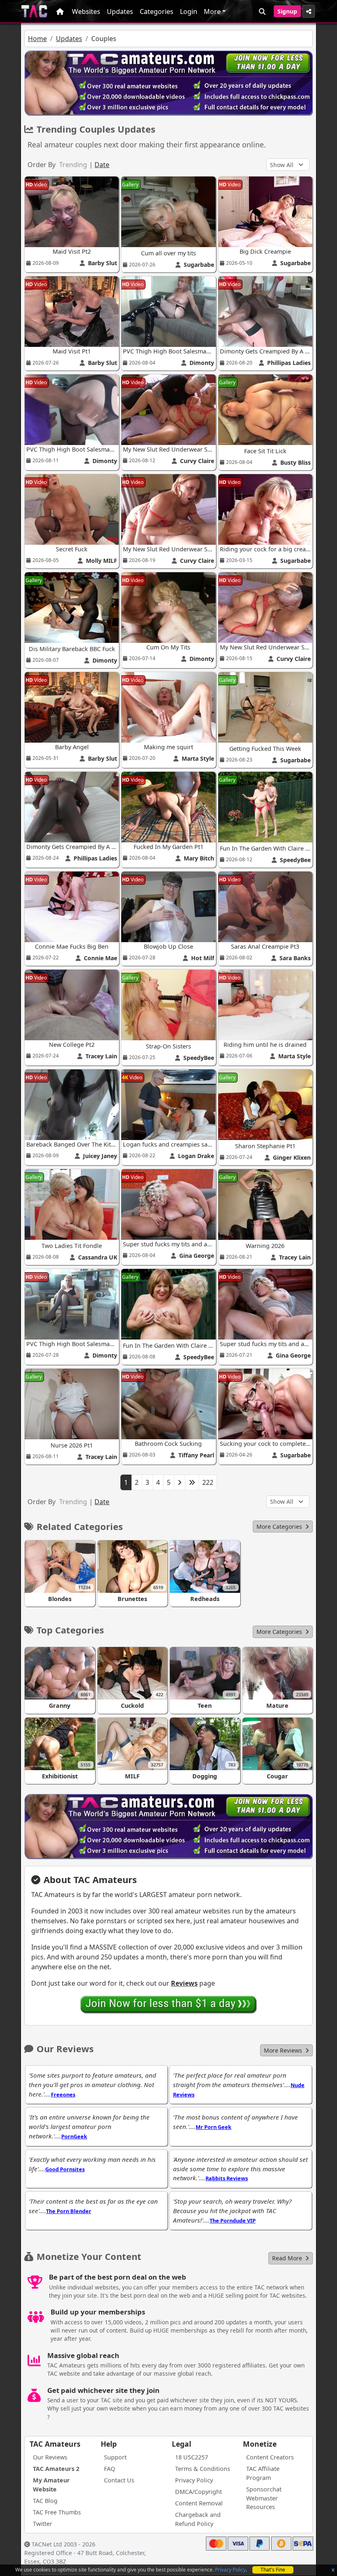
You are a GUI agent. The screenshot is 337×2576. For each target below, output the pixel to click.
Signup (287, 11)
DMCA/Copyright (199, 2492)
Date (102, 165)
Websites (86, 11)
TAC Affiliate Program (263, 2473)
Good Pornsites (65, 2169)
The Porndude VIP (233, 2220)
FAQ (110, 2469)
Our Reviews (50, 2457)
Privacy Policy (230, 2570)
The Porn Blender (69, 2211)
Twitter (43, 2524)
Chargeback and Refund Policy (198, 2519)
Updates (120, 11)
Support (115, 2457)
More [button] (212, 11)
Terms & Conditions (203, 2469)
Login (189, 11)
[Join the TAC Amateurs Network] (169, 2004)
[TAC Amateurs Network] (34, 11)
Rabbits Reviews (227, 2178)
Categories (157, 11)
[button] (283, 1527)
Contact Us (119, 2480)
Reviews (184, 1983)
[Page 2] (180, 1482)
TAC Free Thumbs (57, 2512)
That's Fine (273, 2570)
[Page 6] (192, 1482)
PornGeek (74, 2136)
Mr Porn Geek (214, 2127)
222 (208, 1482)
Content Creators (270, 2457)
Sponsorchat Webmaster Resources (264, 2498)
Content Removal (199, 2503)
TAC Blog (45, 2501)
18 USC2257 (192, 2457)
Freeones (63, 2094)
